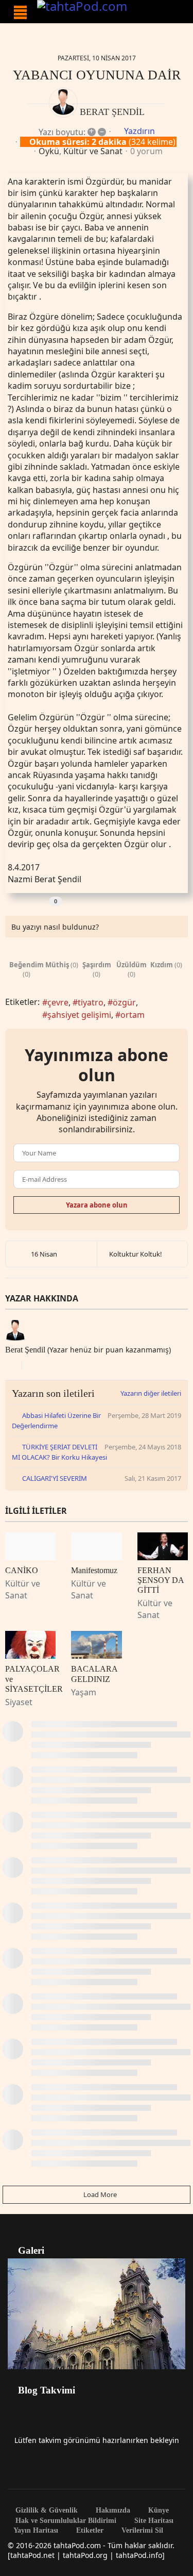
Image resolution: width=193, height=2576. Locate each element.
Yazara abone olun (97, 1205)
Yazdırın (139, 131)
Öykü (49, 151)
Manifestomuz (94, 1570)
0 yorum (146, 151)
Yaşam (84, 1692)
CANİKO (22, 1570)
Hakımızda (112, 2511)
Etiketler (89, 2531)
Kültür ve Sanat (93, 151)
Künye (157, 2511)
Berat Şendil (112, 112)
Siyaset (19, 1702)
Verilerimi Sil (141, 2531)
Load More (99, 2194)
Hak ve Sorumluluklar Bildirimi (65, 2521)
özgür (124, 1002)
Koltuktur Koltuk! (136, 1254)
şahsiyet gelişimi (79, 1015)
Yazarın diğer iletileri (151, 1393)
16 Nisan (44, 1254)
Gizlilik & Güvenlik (46, 2511)
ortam (133, 1015)
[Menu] (20, 12)
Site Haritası (153, 2521)
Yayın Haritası (36, 2531)
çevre (58, 1002)
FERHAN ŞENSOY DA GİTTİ (161, 1580)
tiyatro (91, 1002)
